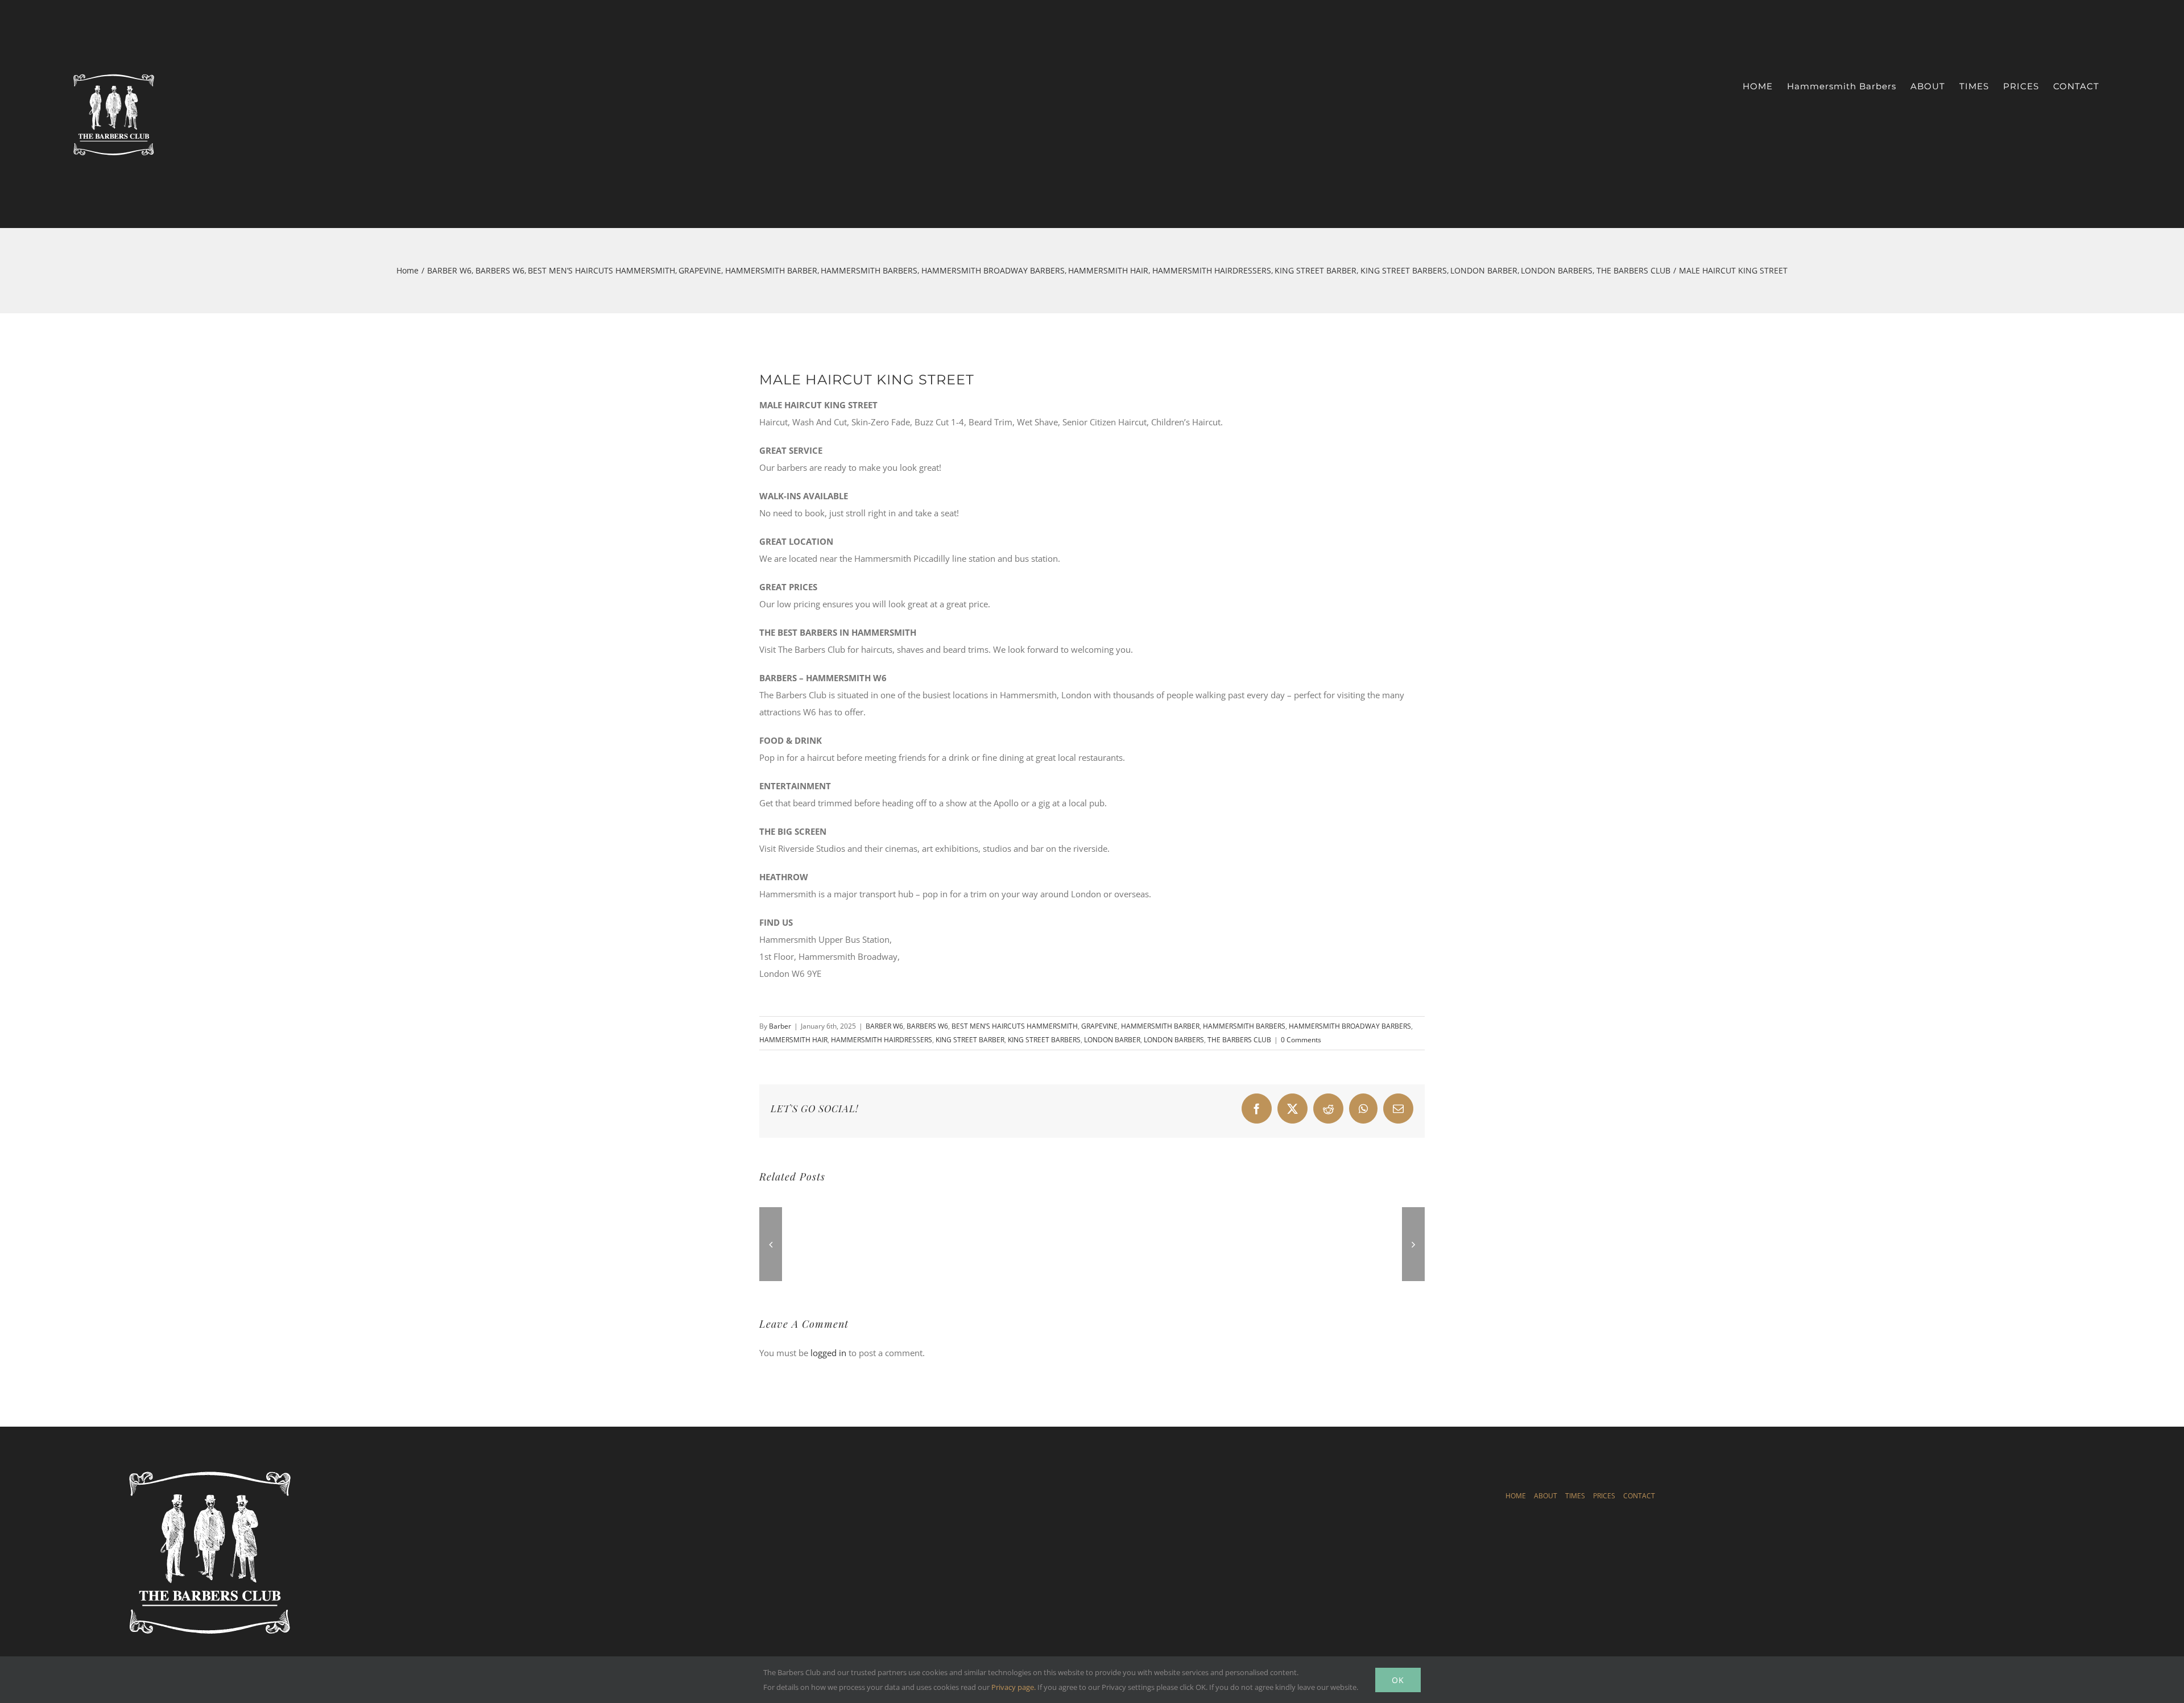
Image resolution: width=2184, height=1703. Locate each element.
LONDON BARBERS (1174, 1040)
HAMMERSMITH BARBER (1160, 1026)
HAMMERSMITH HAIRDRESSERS (882, 1040)
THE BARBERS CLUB (1239, 1040)
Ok (1398, 1680)
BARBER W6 (884, 1026)
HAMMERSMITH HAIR (793, 1040)
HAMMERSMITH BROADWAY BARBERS (1350, 1026)
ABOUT (1546, 1496)
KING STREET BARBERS (1044, 1040)
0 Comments (1301, 1040)
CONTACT (1639, 1496)
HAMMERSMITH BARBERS (1244, 1026)
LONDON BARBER (1112, 1040)
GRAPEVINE (1099, 1026)
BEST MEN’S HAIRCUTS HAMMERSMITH (1015, 1026)
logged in (828, 1353)
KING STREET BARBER (970, 1040)
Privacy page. (1014, 1687)
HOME (1516, 1496)
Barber (780, 1026)
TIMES (1575, 1496)
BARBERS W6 (927, 1026)
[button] (771, 1244)
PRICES (1604, 1496)
